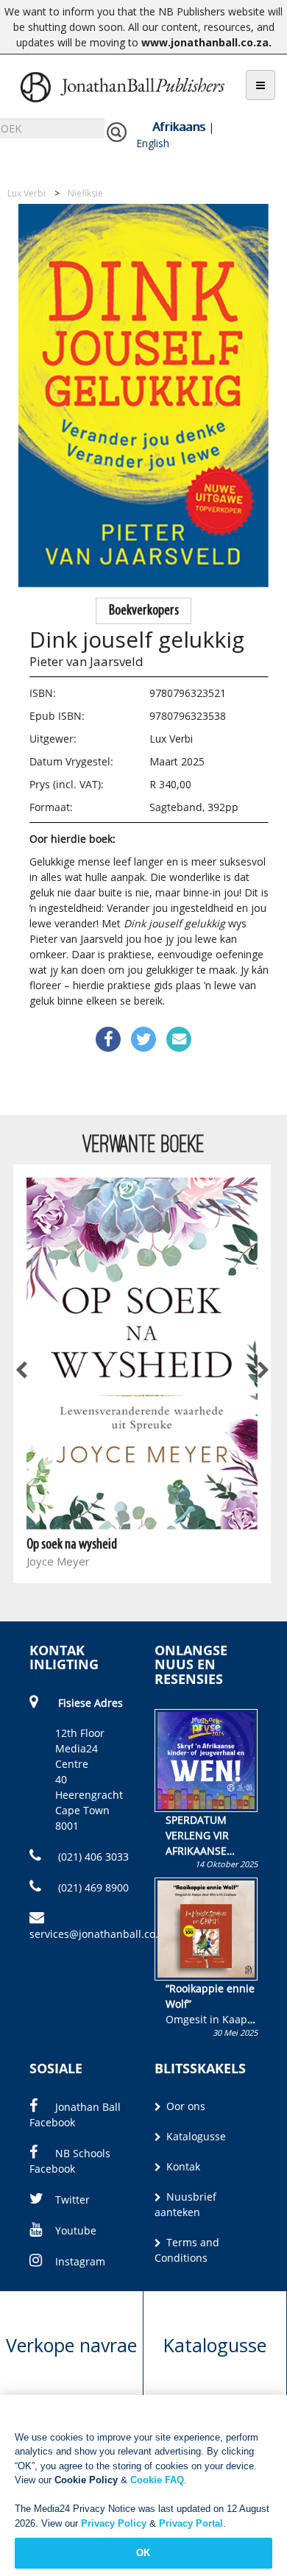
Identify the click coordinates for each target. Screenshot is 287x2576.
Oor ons (184, 2106)
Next (262, 1370)
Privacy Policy (114, 2523)
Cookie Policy (86, 2480)
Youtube (76, 2230)
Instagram (80, 2261)
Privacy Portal (191, 2523)
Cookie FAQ (157, 2480)
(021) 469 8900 (92, 1887)
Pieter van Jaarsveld (86, 661)
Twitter (72, 2200)
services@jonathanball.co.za (99, 1934)
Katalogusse (195, 2136)
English (153, 143)
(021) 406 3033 (92, 1857)
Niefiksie (85, 193)
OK (143, 2553)
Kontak (182, 2166)
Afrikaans (179, 127)
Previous (22, 1370)
